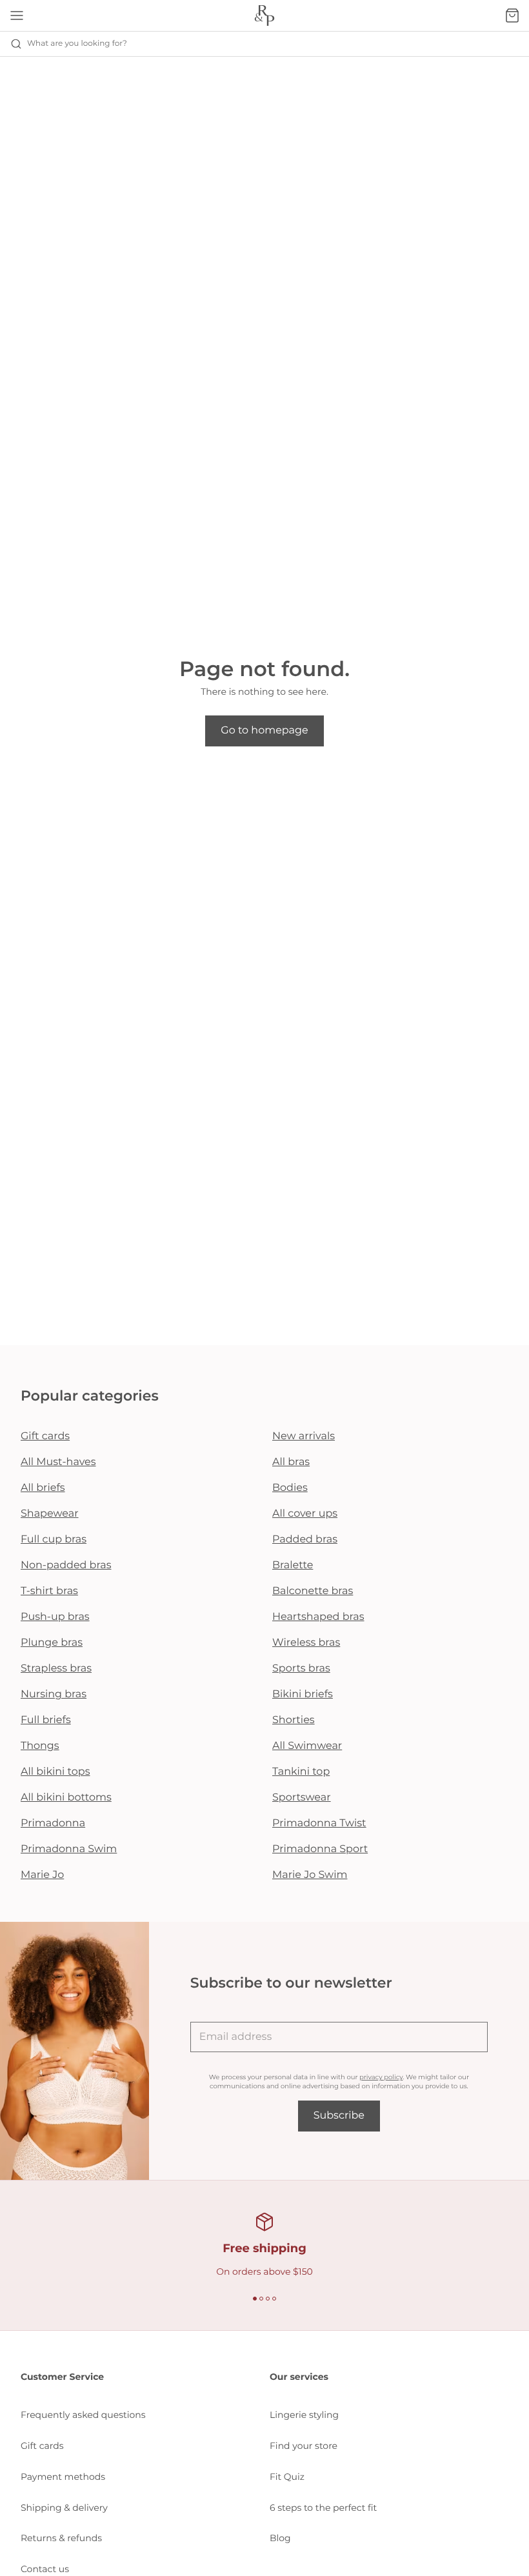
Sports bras (301, 1669)
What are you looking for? (77, 44)
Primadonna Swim (69, 1849)
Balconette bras (313, 1591)
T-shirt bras (49, 1591)
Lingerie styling (304, 2415)
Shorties (294, 1720)
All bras (291, 1462)
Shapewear (50, 1514)
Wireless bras (306, 1643)
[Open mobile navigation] (17, 15)
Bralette (293, 1565)
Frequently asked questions (83, 2415)
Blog (280, 2538)
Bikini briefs (303, 1694)
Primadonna (53, 1823)
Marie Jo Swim (310, 1875)
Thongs (40, 1746)
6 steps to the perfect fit (323, 2508)
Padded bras (305, 1540)
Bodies (290, 1488)
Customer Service (62, 2377)
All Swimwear (307, 1746)
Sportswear (302, 1798)
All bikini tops (55, 1772)
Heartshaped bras (318, 1617)
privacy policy (381, 2077)
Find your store (304, 2446)
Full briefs (46, 1720)
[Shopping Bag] (512, 15)
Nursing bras (54, 1694)
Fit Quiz (287, 2477)
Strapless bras (56, 1669)
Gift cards (45, 1436)
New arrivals (304, 1436)
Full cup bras (54, 1540)
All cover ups (305, 1514)
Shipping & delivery (64, 2508)
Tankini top (301, 1772)
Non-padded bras (66, 1565)
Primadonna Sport (320, 1849)
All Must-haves (58, 1462)
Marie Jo (42, 1875)
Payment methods (63, 2477)
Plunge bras (52, 1643)
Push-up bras (55, 1617)
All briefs (43, 1488)
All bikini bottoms (66, 1798)
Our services (299, 2377)
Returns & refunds (61, 2538)
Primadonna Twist (319, 1823)
